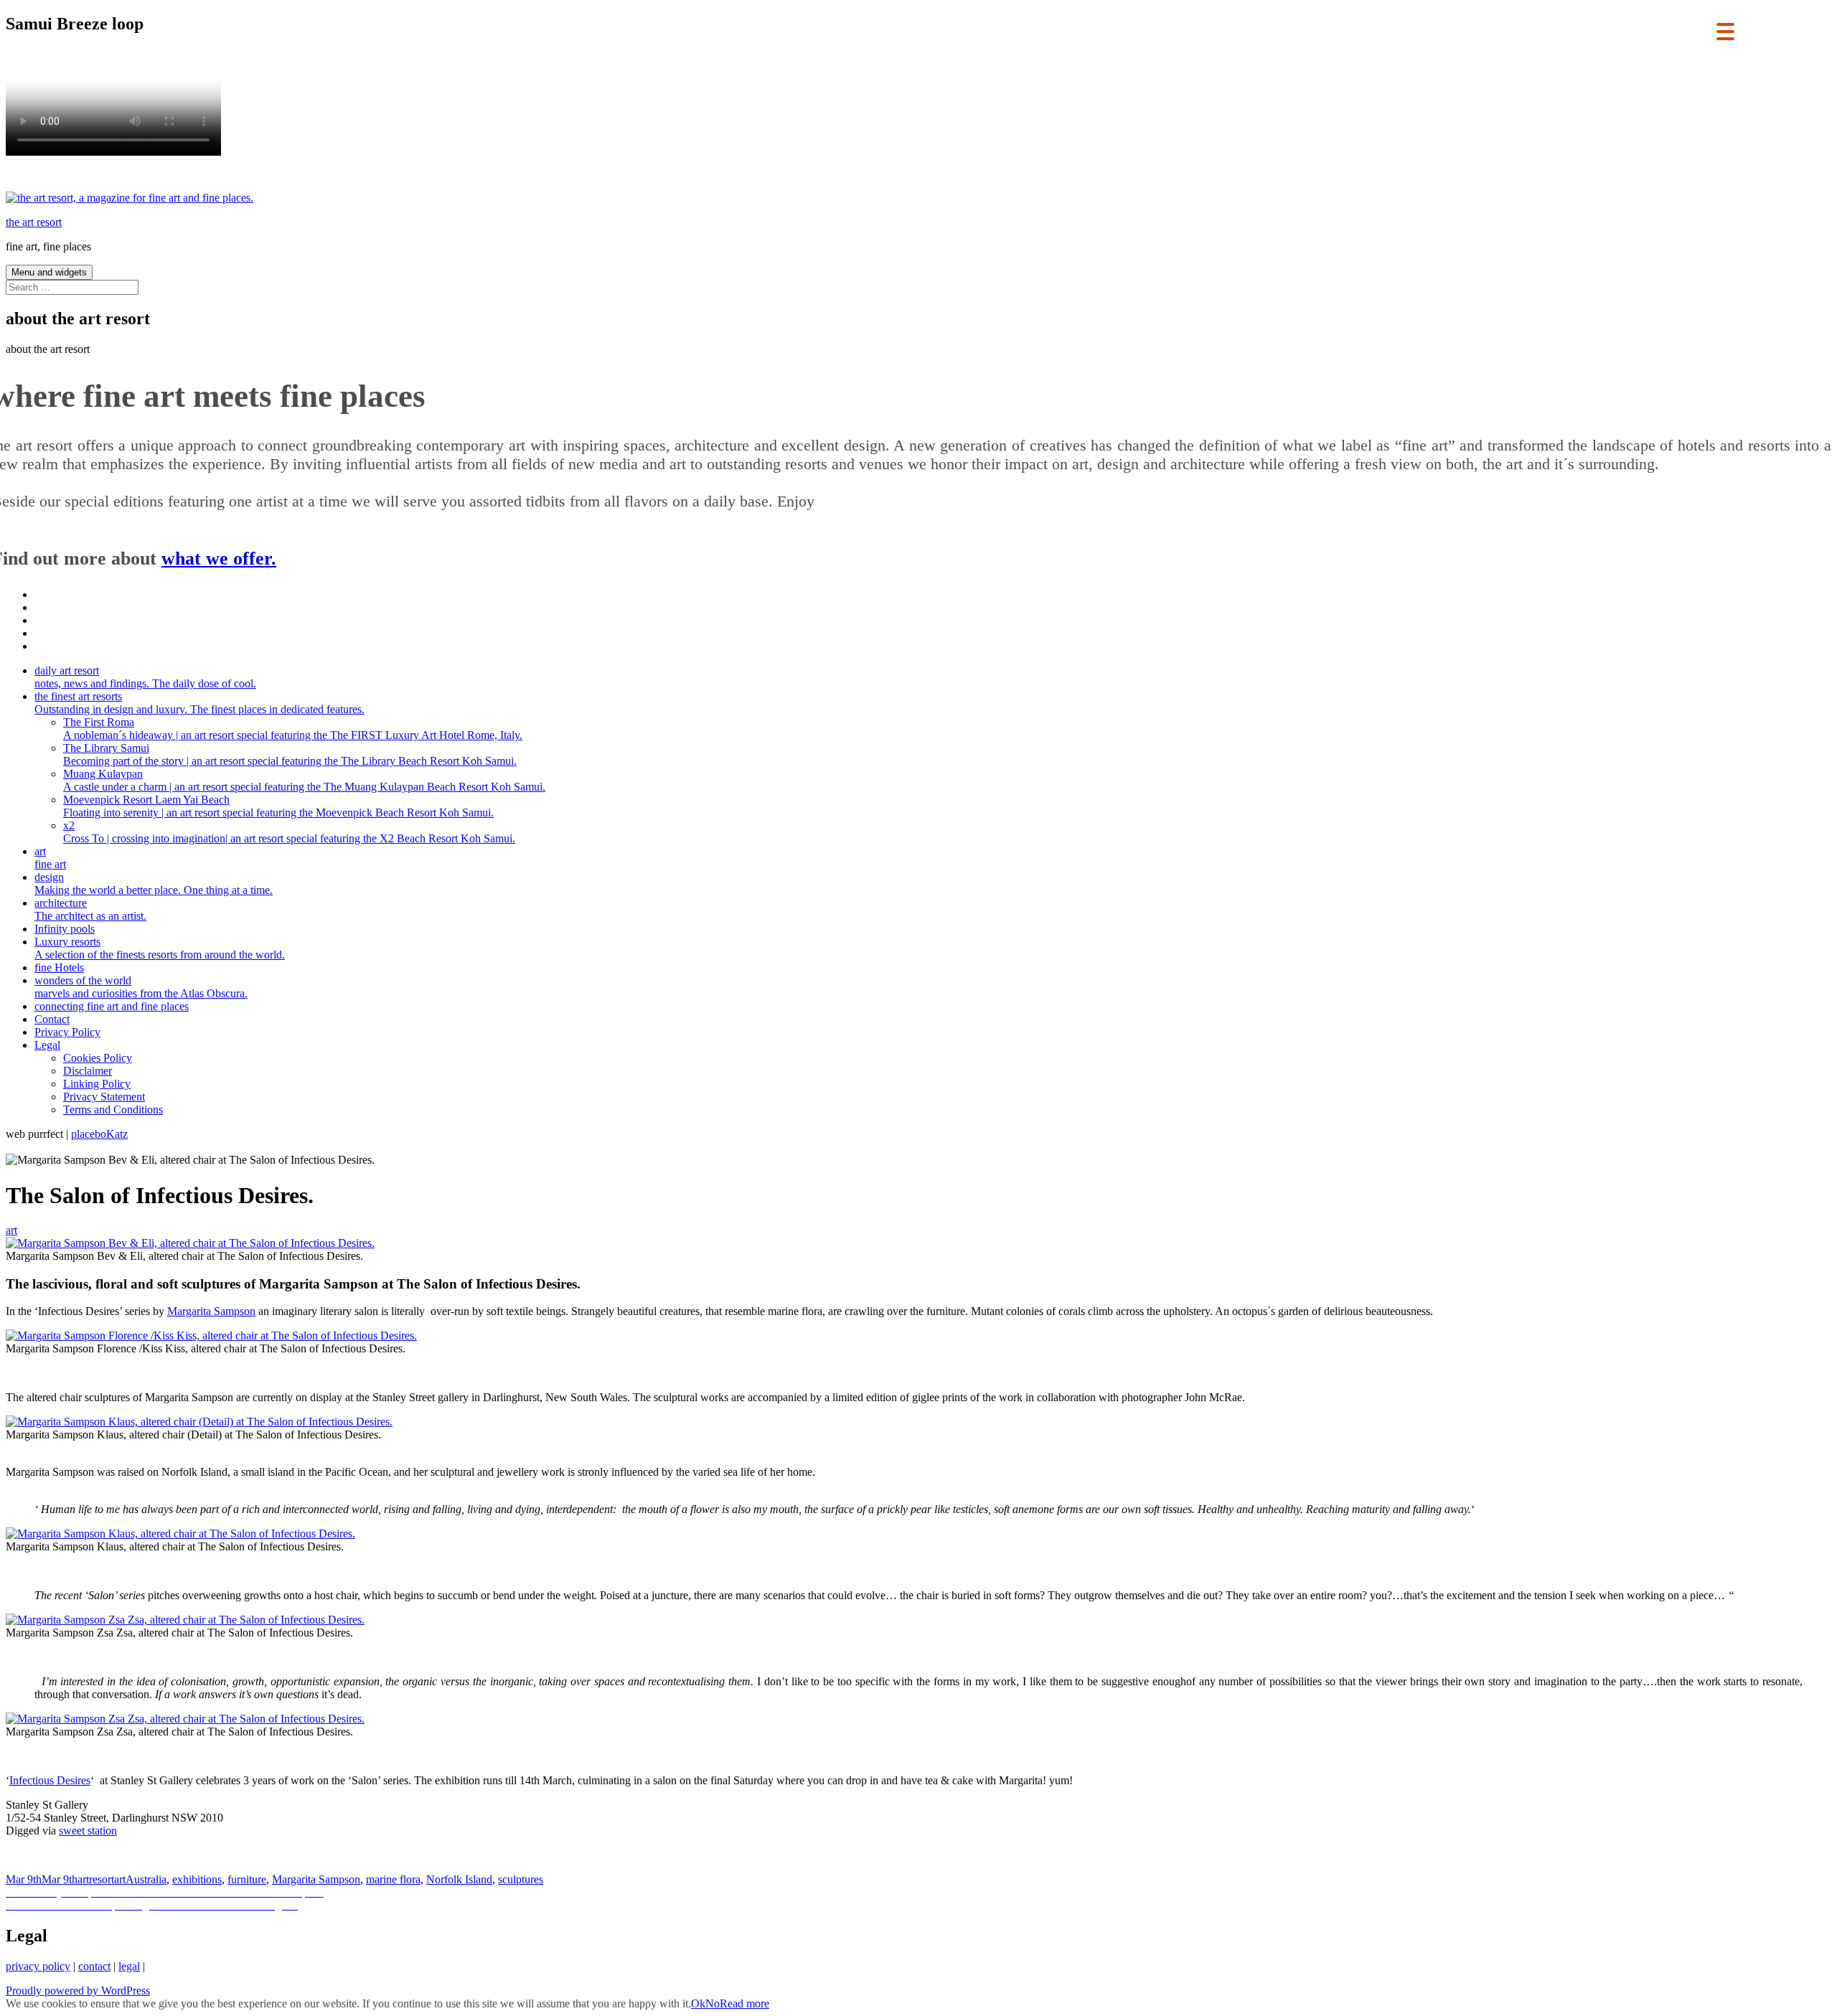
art (50, 858)
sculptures (521, 1879)
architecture (90, 909)
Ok (698, 2003)
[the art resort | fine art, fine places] (130, 198)
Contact (52, 1019)
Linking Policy (97, 1084)
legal (129, 1966)
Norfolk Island (459, 1879)
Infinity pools (65, 929)
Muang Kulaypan (304, 780)
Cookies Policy (98, 1058)
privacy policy (38, 1966)
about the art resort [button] (48, 349)
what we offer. (219, 559)
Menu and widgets (49, 272)
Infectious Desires (50, 1780)
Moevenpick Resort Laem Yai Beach (278, 806)
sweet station (88, 1831)
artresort (96, 1879)
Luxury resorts (160, 948)
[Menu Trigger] (1725, 30)
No (713, 2003)
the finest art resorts (199, 703)
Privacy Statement (104, 1097)
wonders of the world (141, 987)
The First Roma (293, 729)
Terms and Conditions (113, 1110)
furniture (247, 1879)
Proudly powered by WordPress (78, 1991)
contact (94, 1966)
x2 (289, 832)
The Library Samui (290, 754)
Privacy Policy (67, 1032)
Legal (47, 1045)
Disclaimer (88, 1071)
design (154, 884)
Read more (744, 2003)
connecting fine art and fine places (112, 1006)
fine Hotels (59, 967)
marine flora (393, 1879)
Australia (146, 1879)
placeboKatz (99, 1134)
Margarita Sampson (211, 1311)
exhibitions (197, 1879)
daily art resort (145, 677)
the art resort (34, 222)
